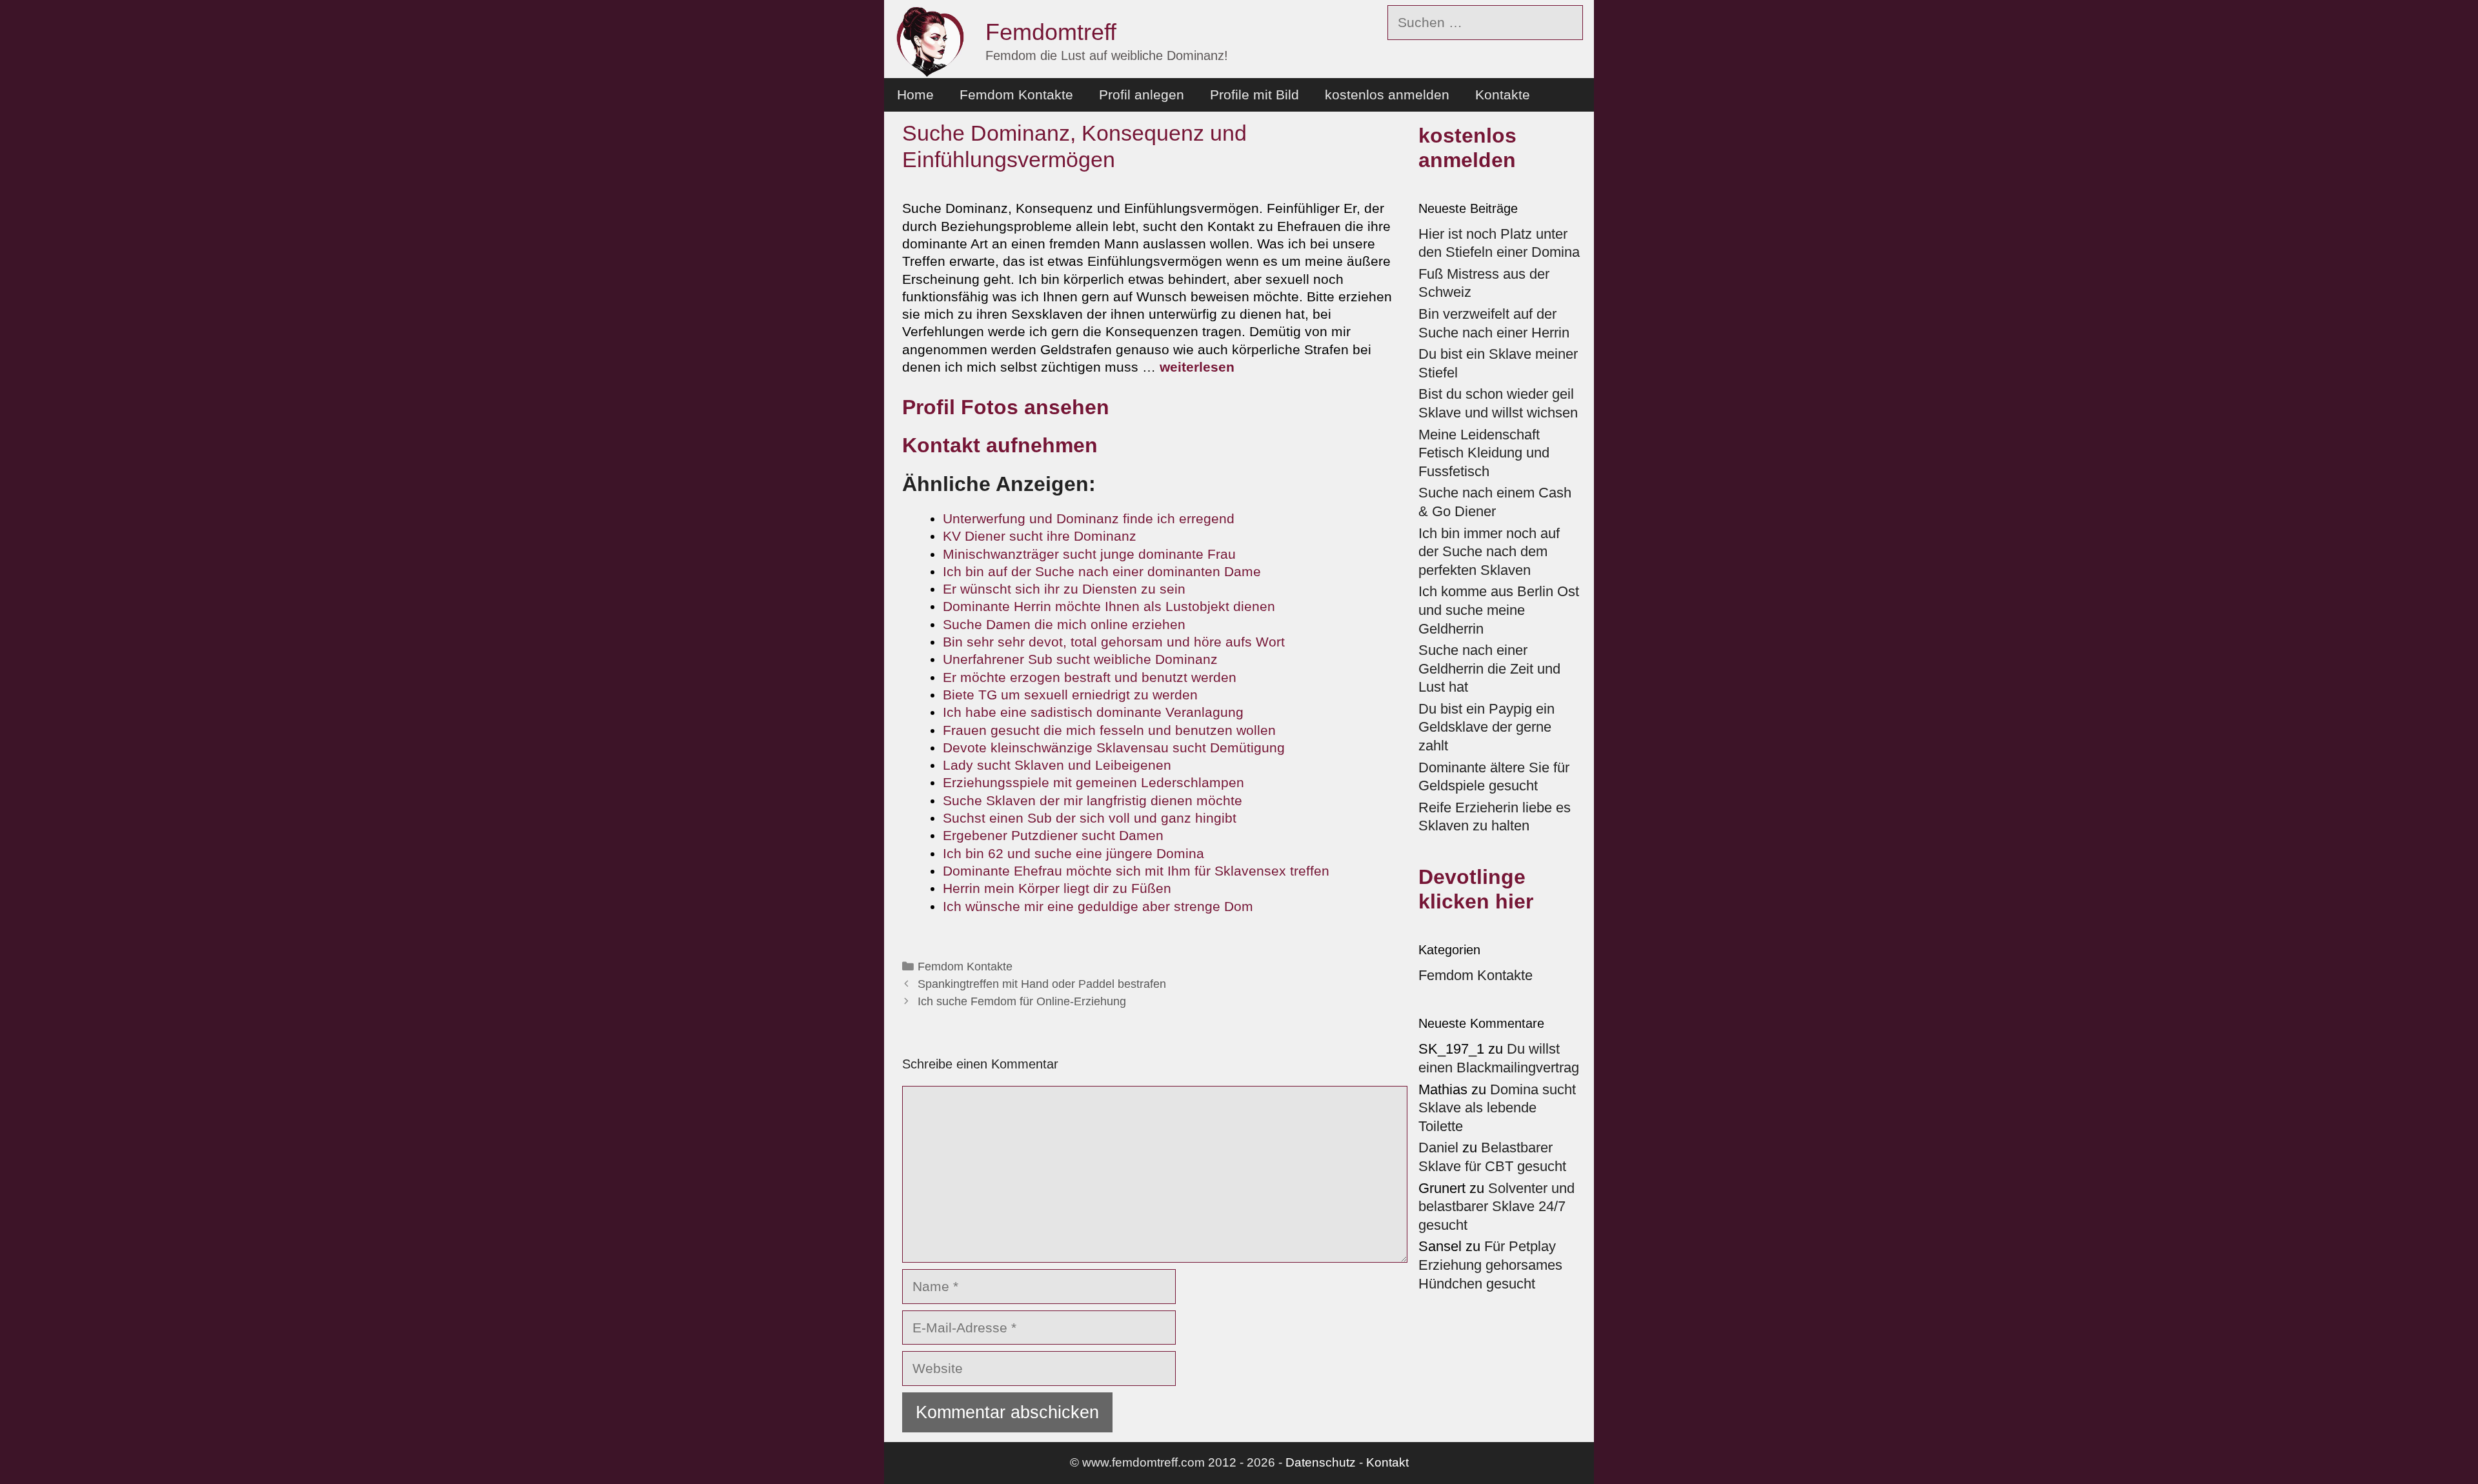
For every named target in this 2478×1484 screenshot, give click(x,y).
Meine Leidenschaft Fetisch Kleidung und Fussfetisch (1484, 453)
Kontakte (1503, 95)
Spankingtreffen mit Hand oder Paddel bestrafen (1042, 984)
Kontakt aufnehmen (1000, 445)
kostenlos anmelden (1387, 95)
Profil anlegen (1142, 95)
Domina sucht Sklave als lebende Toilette (1497, 1108)
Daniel (1438, 1148)
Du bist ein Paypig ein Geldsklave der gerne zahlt (1486, 727)
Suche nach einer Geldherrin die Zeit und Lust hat (1489, 668)
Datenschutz (1321, 1462)
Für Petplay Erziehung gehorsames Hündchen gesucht (1490, 1265)
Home (915, 95)
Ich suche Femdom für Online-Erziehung (1022, 1001)
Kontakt (1387, 1462)
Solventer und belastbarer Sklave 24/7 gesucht (1496, 1207)
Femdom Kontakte (1016, 95)
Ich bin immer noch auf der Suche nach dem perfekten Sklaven (1489, 552)
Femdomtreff (1051, 32)
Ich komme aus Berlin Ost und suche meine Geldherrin (1499, 610)
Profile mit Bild (1254, 95)
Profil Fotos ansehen (1006, 407)
